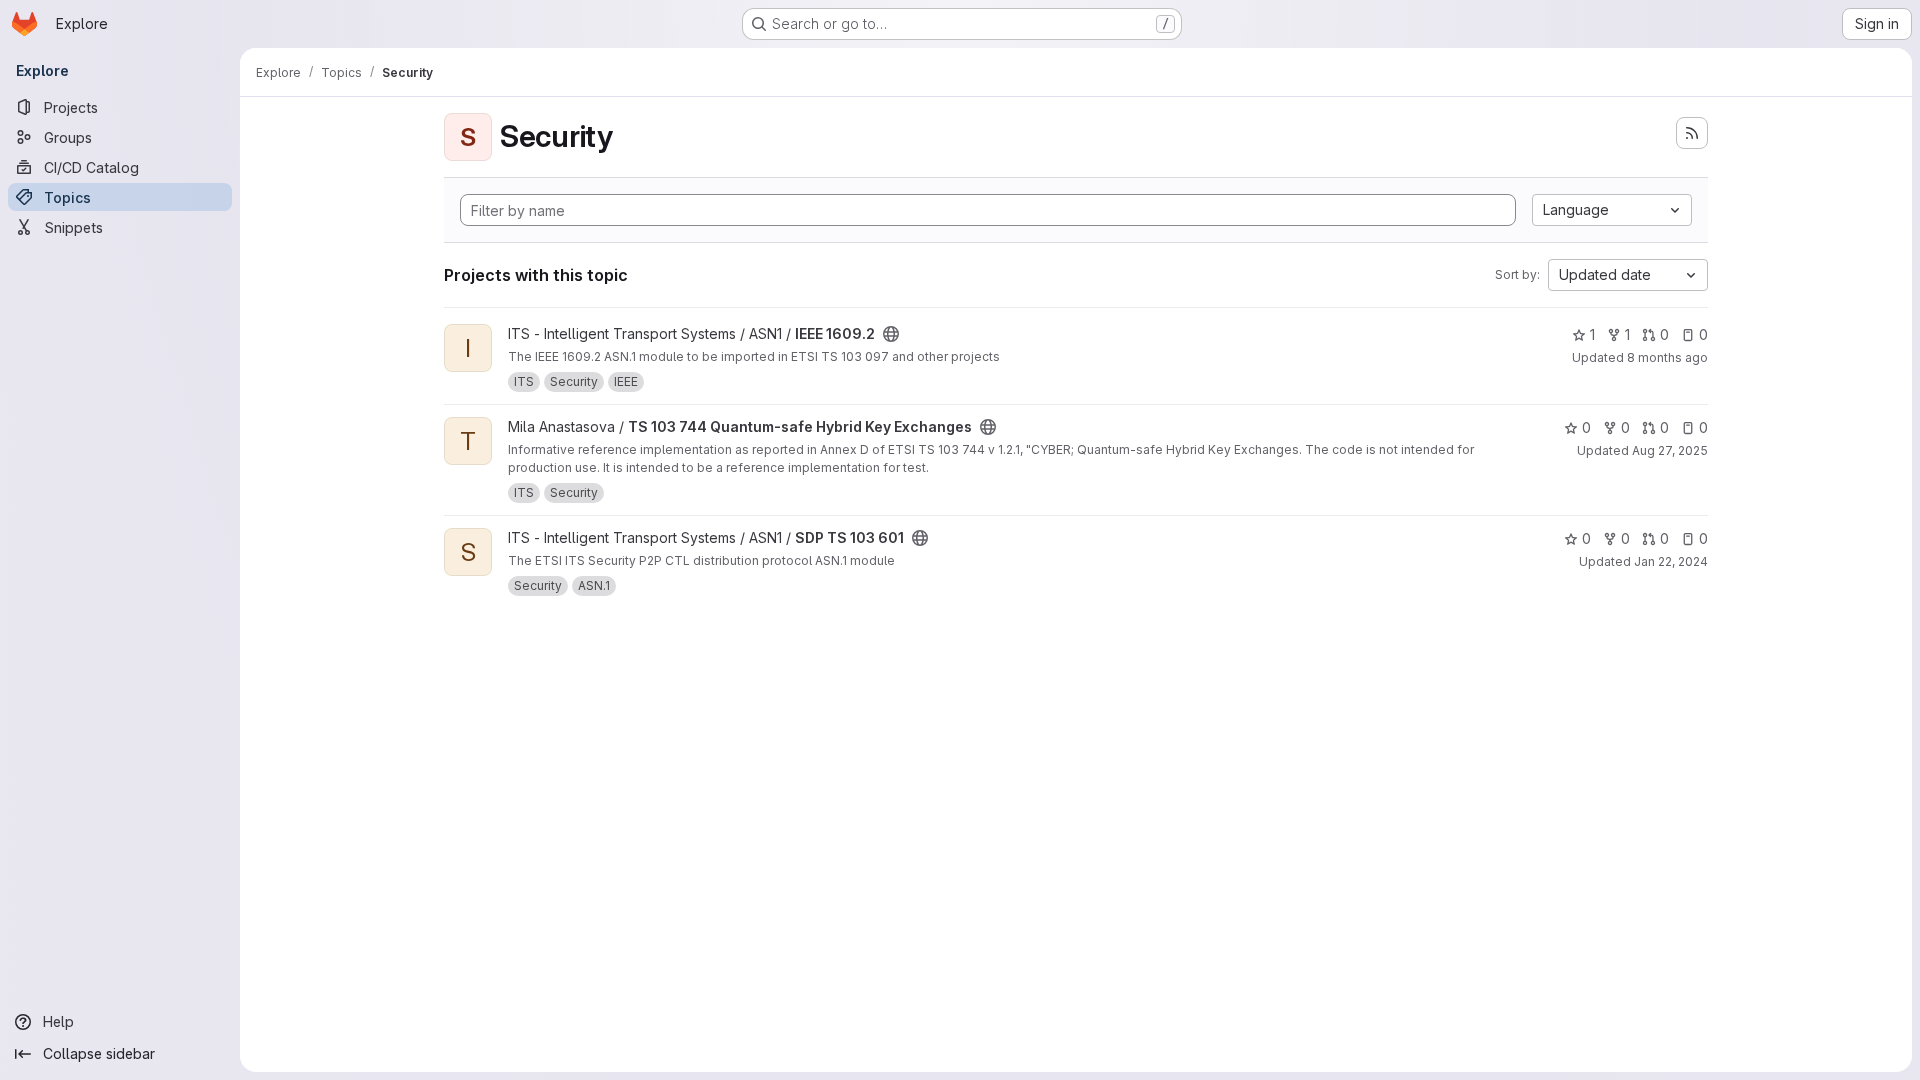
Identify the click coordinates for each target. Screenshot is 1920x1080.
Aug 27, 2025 (1670, 450)
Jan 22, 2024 (1671, 561)
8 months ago (1667, 357)
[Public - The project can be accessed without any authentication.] (891, 334)
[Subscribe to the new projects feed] (1692, 133)
